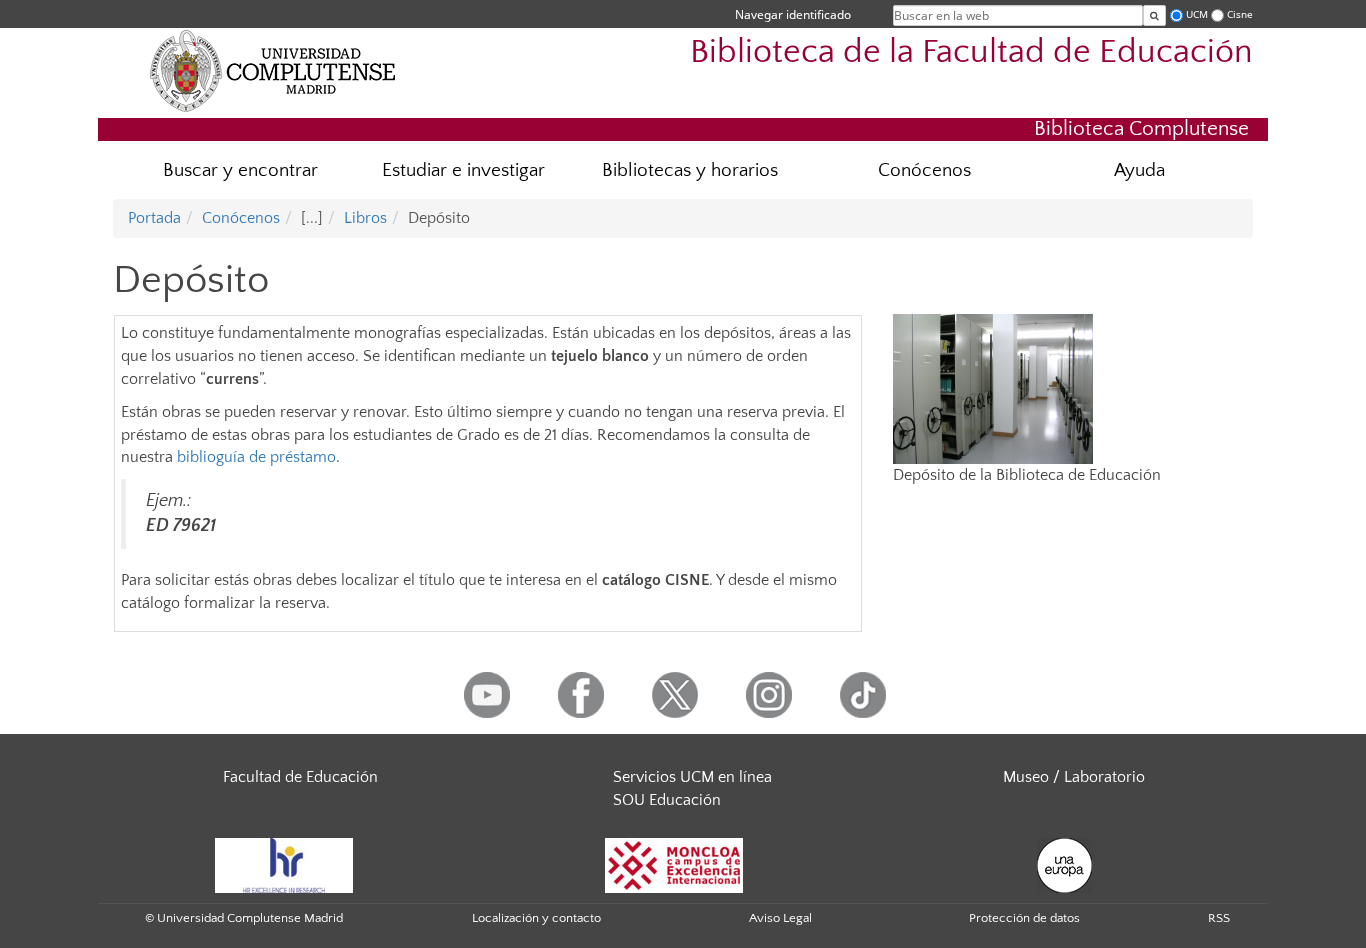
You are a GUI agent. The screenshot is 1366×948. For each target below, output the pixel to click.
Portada (154, 218)
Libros (365, 218)
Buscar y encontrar (240, 170)
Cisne (1240, 14)
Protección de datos (1024, 918)
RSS (1219, 918)
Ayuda (1139, 170)
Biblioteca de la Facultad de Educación (971, 52)
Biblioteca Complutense (1141, 128)
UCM (1197, 14)
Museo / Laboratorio (1074, 777)
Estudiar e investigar (463, 170)
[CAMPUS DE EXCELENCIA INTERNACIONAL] (674, 864)
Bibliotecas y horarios (690, 170)
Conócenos (924, 170)
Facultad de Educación (300, 777)
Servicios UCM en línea (692, 777)
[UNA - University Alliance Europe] (1064, 864)
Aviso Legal (780, 918)
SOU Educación (667, 800)
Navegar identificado (793, 14)
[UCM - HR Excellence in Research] (284, 864)
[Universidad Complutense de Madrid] (273, 70)
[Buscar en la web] (1154, 15)
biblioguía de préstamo (256, 457)
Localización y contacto (536, 918)
